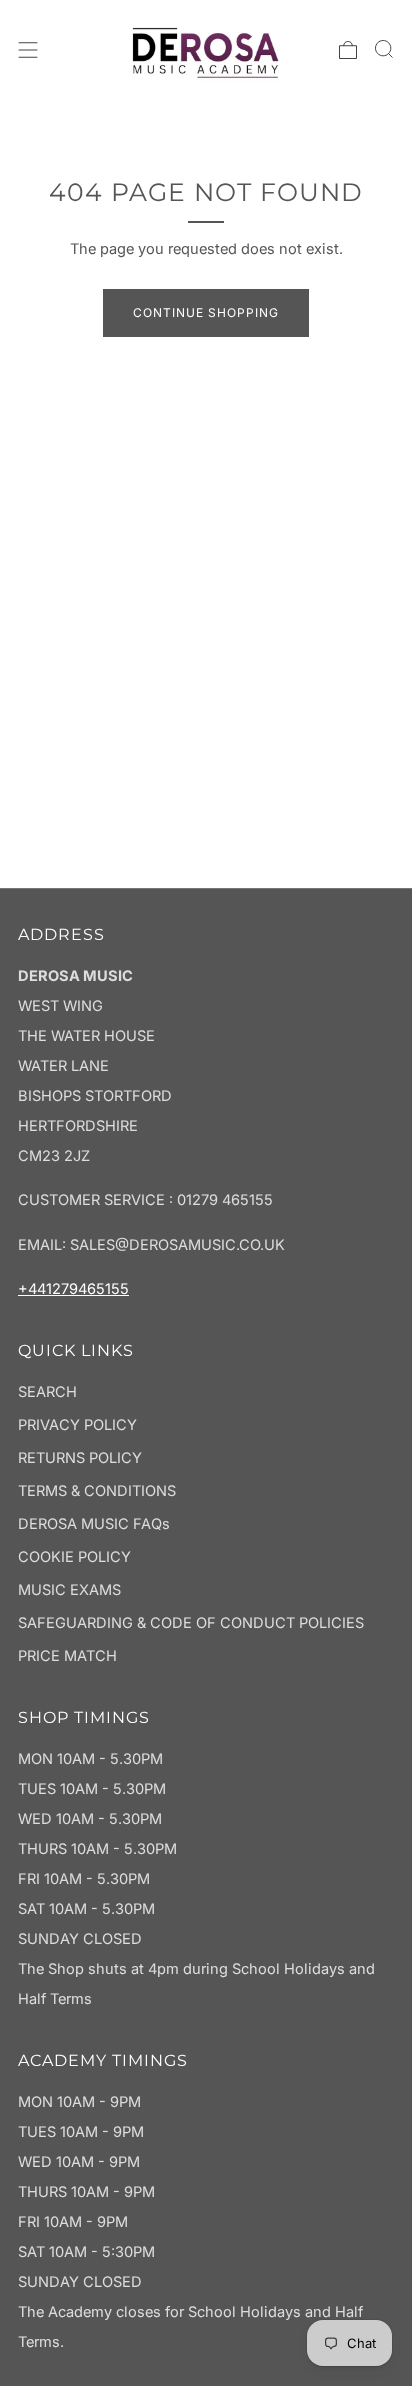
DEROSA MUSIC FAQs (94, 1524)
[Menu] (28, 50)
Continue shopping (206, 312)
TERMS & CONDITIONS (97, 1491)
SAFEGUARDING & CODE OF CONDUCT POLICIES (191, 1623)
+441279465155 (73, 1289)
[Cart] (348, 50)
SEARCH (47, 1392)
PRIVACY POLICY (77, 1425)
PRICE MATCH (67, 1656)
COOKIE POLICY (74, 1557)
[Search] (384, 49)
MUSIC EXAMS (69, 1590)
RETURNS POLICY (80, 1458)
